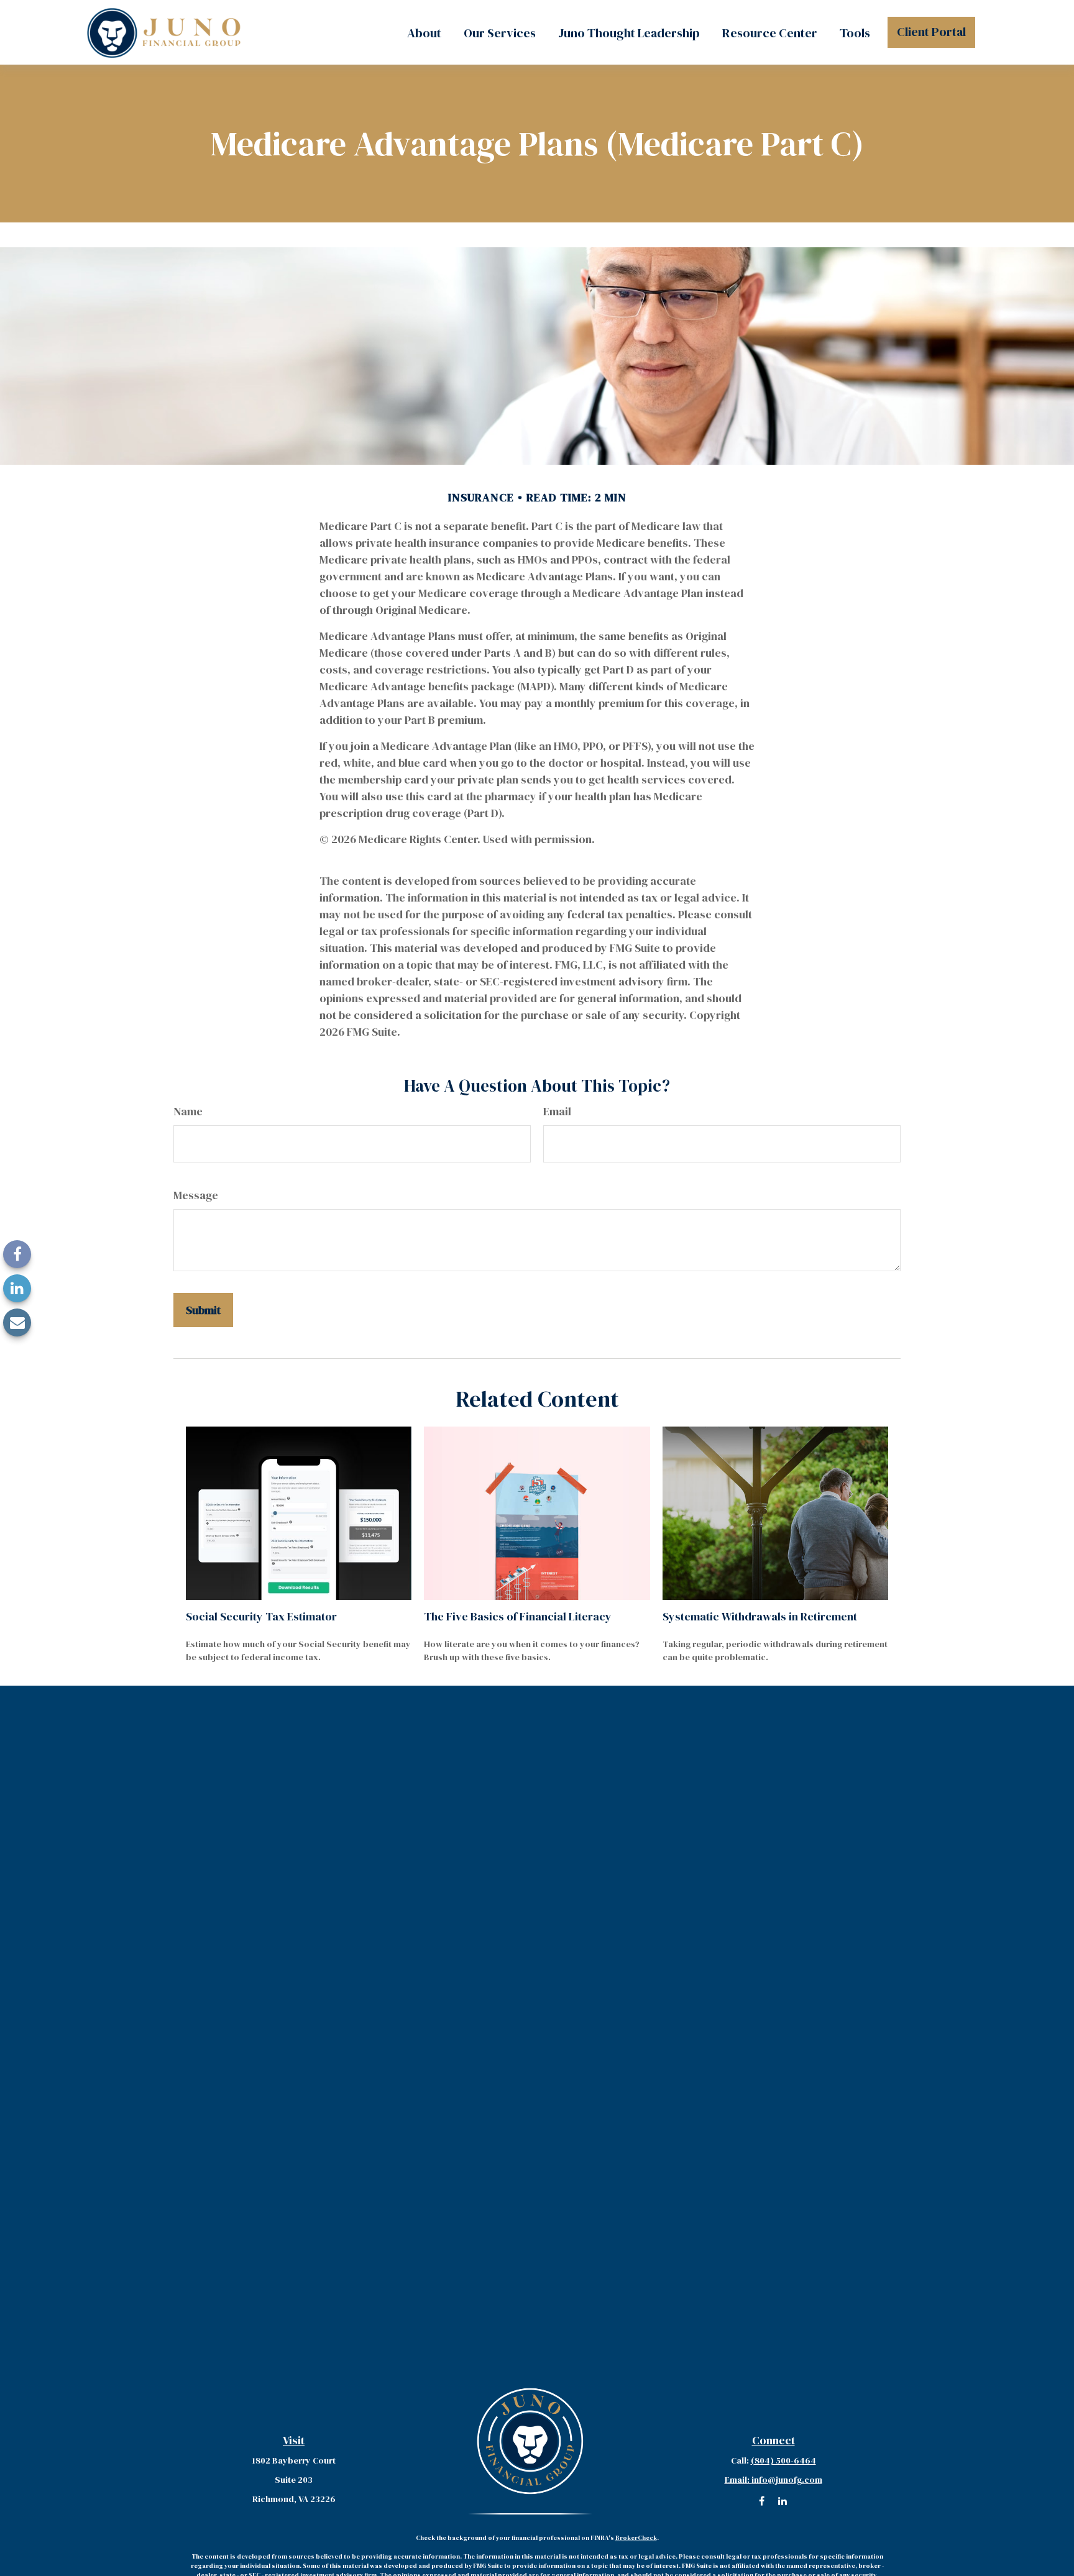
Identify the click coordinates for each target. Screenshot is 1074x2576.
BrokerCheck (636, 2538)
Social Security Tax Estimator (261, 1616)
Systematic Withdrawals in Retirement (760, 1616)
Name (188, 1111)
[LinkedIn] (17, 1288)
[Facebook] (17, 1254)
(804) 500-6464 (783, 2460)
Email (557, 1111)
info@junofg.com (773, 2480)
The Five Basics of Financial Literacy (518, 1616)
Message (196, 1195)
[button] (424, 32)
